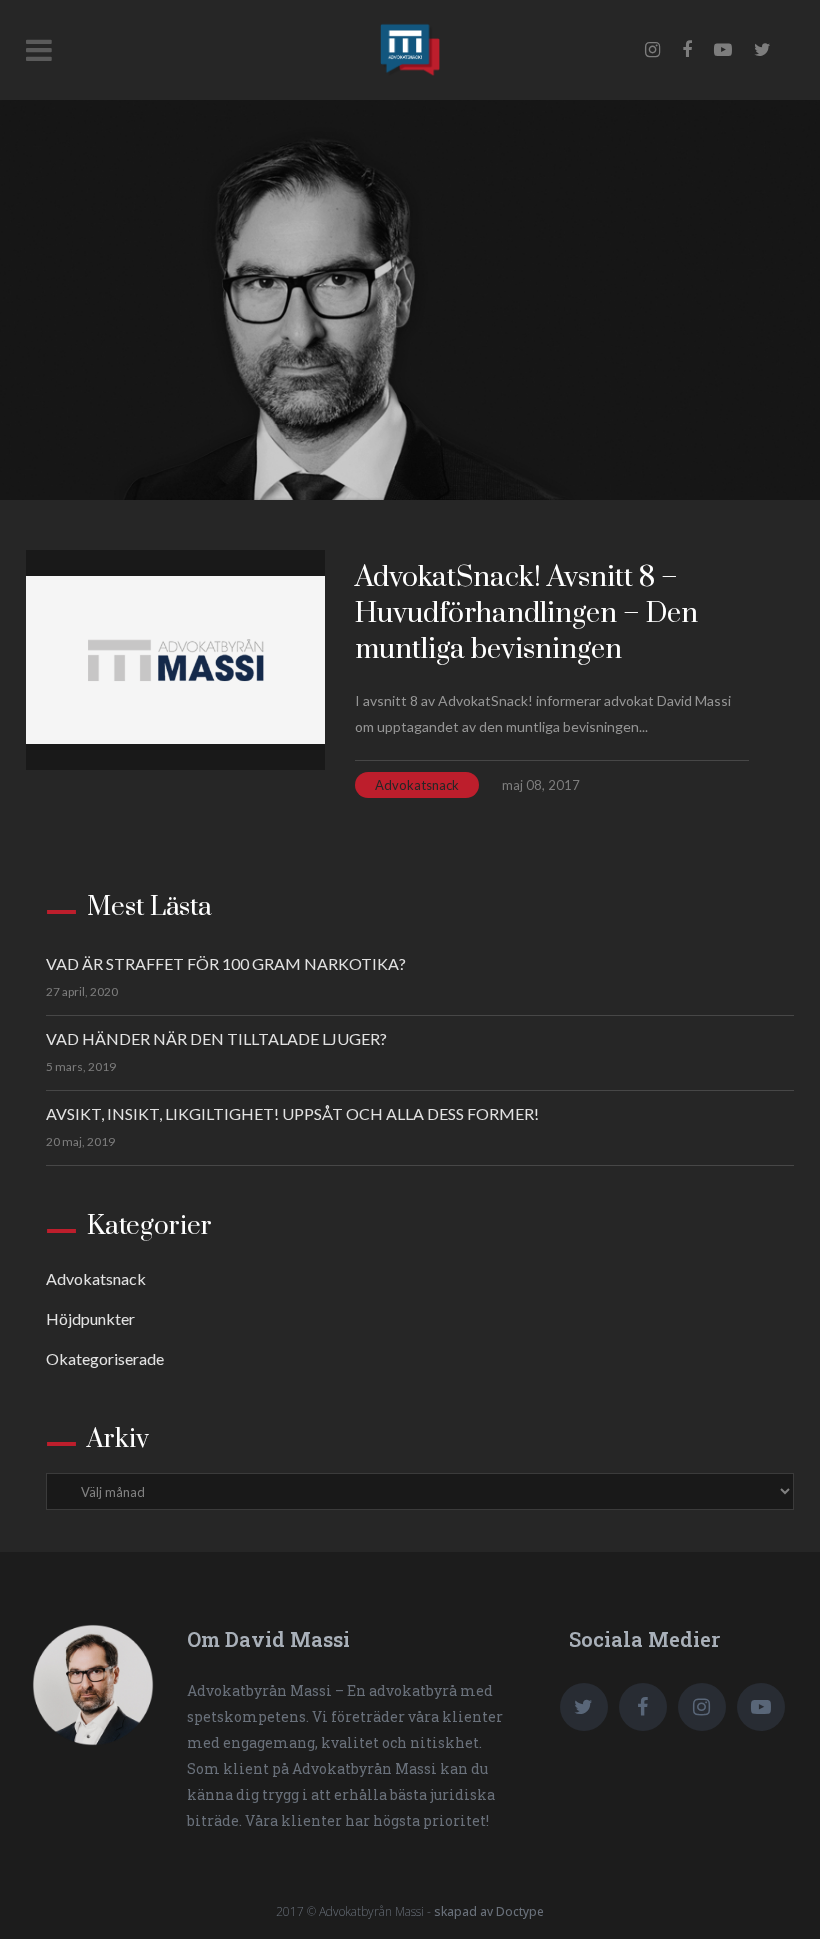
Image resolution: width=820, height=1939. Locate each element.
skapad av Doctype (489, 1911)
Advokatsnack (417, 785)
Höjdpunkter (90, 1318)
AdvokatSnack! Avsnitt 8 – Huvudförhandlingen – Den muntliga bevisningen (526, 613)
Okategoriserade (105, 1358)
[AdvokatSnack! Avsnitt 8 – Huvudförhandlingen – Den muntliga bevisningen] (175, 660)
